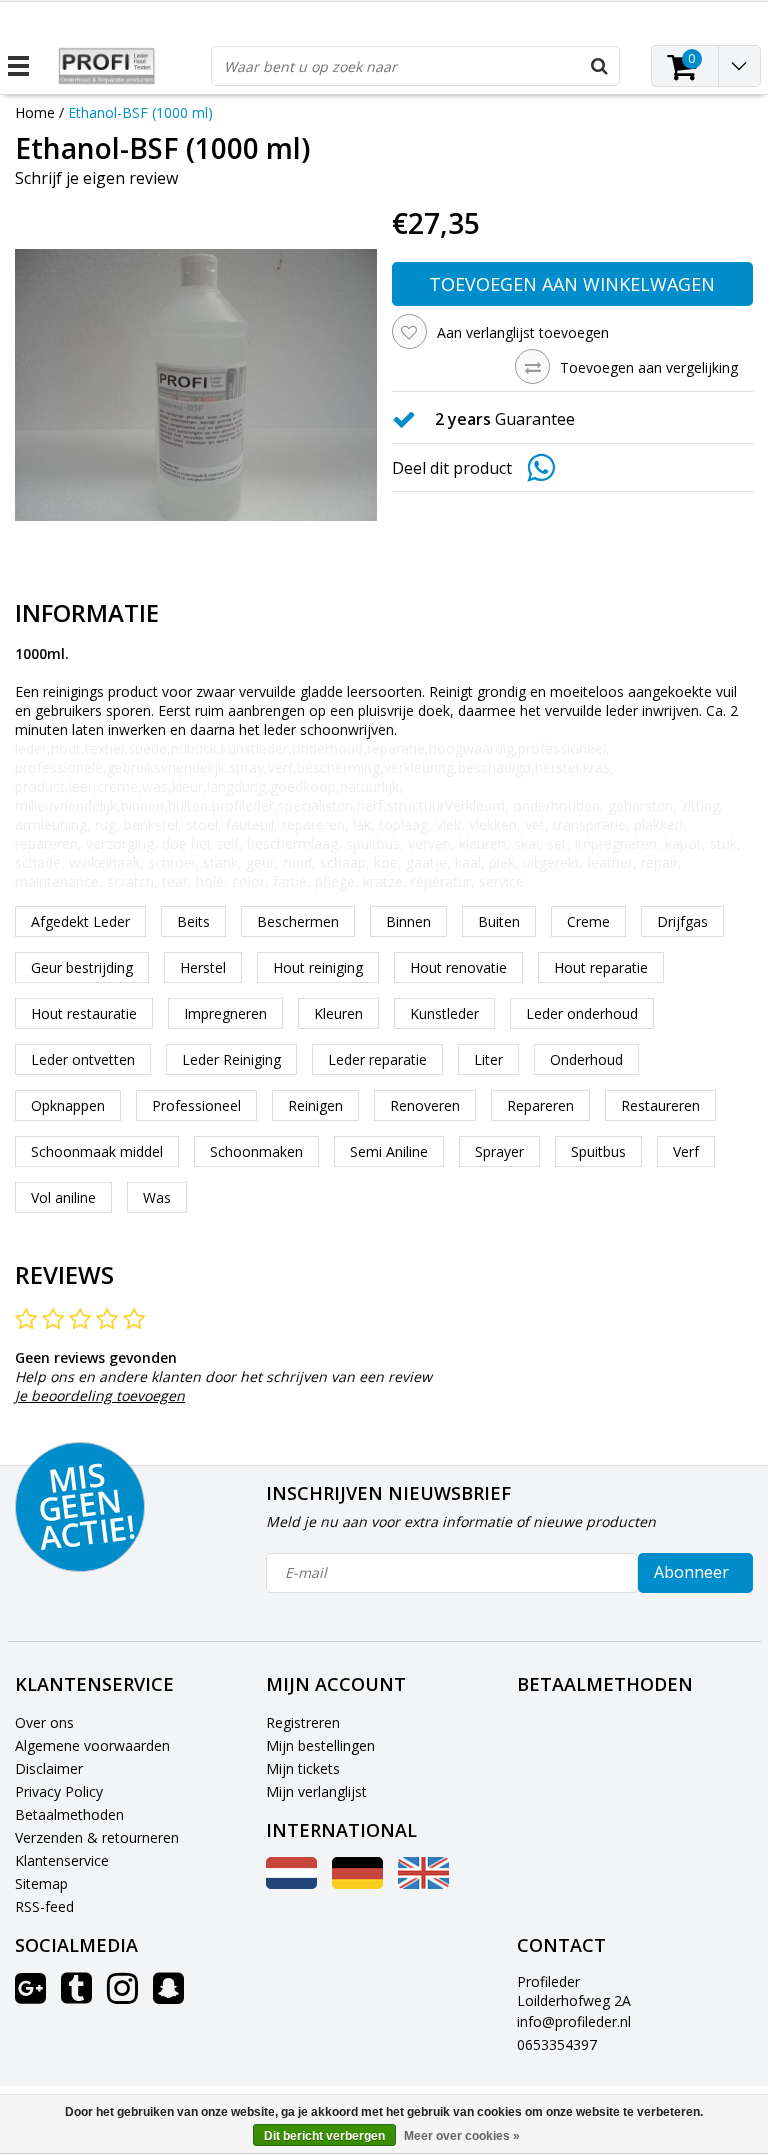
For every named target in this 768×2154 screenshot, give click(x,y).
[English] (423, 1883)
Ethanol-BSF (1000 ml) (140, 112)
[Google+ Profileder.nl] (30, 1995)
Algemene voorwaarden (92, 1745)
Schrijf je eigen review (96, 178)
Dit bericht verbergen (324, 2136)
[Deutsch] (357, 1883)
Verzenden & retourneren (97, 1837)
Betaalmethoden (69, 1814)
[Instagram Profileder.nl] (122, 1995)
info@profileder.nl (574, 2021)
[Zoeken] (599, 66)
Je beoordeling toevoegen (100, 1395)
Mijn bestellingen (320, 1745)
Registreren (303, 1722)
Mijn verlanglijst (316, 1791)
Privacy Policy (59, 1791)
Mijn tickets (303, 1768)
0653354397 (557, 2044)
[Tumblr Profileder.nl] (76, 1995)
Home (35, 112)
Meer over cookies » (462, 2136)
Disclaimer (49, 1768)
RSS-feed (44, 1906)
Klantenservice (62, 1860)
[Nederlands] (291, 1883)
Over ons (44, 1722)
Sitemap (41, 1883)
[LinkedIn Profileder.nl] (168, 1995)
